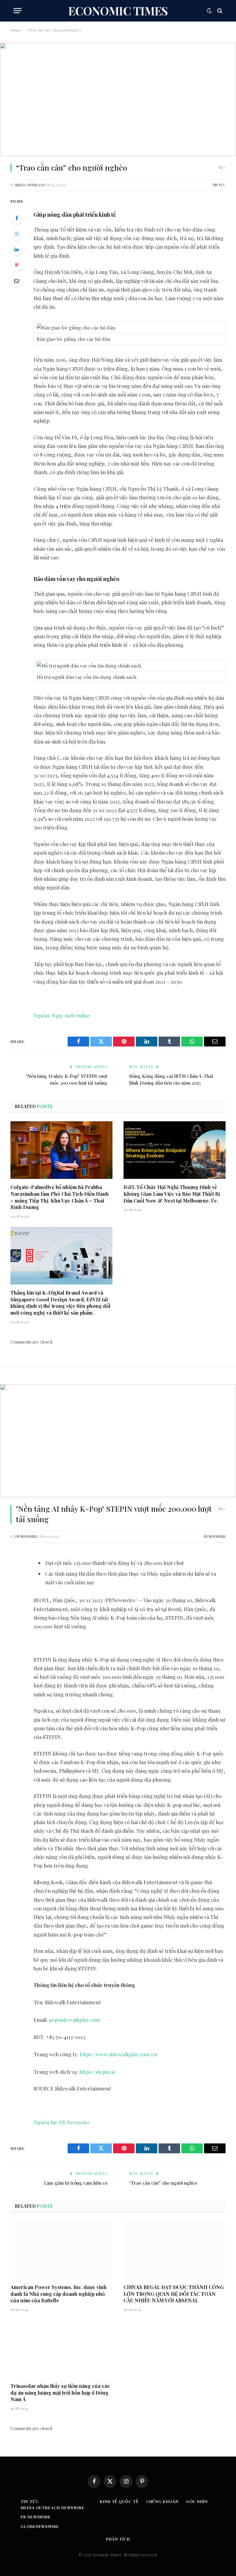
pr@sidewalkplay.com (74, 2020)
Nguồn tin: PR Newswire (62, 2122)
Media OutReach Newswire (53, 2507)
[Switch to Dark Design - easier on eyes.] (209, 11)
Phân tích (118, 2539)
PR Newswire (26, 1536)
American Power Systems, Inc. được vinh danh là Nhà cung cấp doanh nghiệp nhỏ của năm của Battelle (59, 2294)
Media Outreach (30, 185)
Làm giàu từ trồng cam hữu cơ (76, 2183)
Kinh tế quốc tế (119, 2501)
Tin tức (219, 185)
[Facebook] (17, 218)
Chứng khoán (162, 2501)
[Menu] (18, 11)
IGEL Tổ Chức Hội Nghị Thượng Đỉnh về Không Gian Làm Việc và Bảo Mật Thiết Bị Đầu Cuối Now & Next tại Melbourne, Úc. (172, 1194)
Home (16, 30)
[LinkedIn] (17, 249)
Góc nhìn (197, 2501)
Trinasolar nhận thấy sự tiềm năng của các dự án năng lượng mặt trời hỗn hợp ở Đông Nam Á (60, 2393)
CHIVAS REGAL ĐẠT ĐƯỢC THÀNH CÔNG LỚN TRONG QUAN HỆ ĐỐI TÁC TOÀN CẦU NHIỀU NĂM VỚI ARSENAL (174, 2294)
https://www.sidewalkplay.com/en (118, 2054)
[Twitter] (17, 234)
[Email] (17, 281)
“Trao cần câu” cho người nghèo (163, 2183)
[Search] (219, 11)
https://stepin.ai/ (98, 2072)
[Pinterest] (17, 265)
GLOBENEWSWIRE (40, 2526)
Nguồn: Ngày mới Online (62, 1015)
